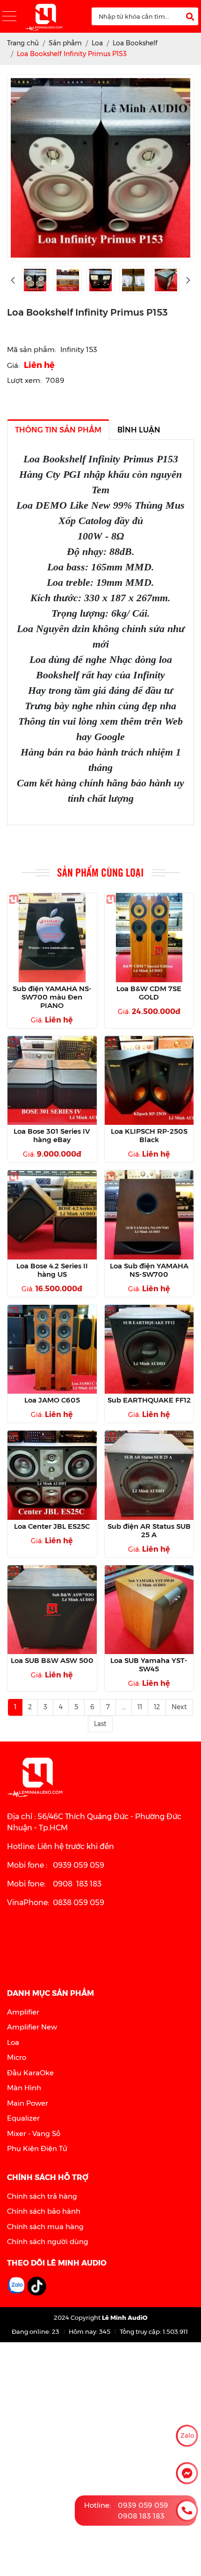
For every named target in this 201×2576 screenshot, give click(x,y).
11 (140, 1707)
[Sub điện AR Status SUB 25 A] (149, 1475)
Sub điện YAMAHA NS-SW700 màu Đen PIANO (52, 997)
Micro (17, 2057)
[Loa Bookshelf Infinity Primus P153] (35, 280)
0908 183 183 (141, 2515)
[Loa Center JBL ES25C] (52, 1475)
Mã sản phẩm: (32, 349)
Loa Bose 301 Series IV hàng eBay (52, 1136)
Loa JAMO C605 (52, 1400)
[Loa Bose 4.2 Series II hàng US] (52, 1215)
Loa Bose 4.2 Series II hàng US (52, 1270)
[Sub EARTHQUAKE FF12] (149, 1349)
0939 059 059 (143, 2505)
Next (179, 1707)
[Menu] (9, 17)
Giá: (13, 365)
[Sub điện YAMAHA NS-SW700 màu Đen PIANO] (52, 938)
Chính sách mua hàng (45, 2227)
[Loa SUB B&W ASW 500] (52, 1610)
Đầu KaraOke (30, 2073)
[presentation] (13, 280)
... (124, 1707)
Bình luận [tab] (139, 430)
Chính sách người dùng (48, 2241)
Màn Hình (24, 2088)
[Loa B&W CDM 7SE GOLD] (149, 938)
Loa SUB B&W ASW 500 (52, 1661)
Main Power (28, 2103)
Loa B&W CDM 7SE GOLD (149, 993)
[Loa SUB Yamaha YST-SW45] (149, 1610)
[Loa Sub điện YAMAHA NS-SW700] (149, 1215)
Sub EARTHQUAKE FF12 (149, 1400)
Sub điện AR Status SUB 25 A (149, 1531)
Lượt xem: (24, 380)
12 (157, 1707)
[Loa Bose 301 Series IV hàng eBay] (52, 1081)
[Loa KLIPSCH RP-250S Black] (149, 1081)
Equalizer (23, 2118)
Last (100, 1724)
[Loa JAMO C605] (52, 1349)
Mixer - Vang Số (34, 2133)
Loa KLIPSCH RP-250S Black (149, 1136)
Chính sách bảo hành (44, 2211)
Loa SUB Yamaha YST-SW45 (149, 1665)
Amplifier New (32, 2027)
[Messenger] (187, 2473)
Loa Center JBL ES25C (52, 1526)
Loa (13, 2042)
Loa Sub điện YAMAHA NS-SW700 (149, 1270)
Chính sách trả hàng (42, 2196)
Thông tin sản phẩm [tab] (58, 430)
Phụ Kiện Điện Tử (37, 2148)
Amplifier (23, 2012)
